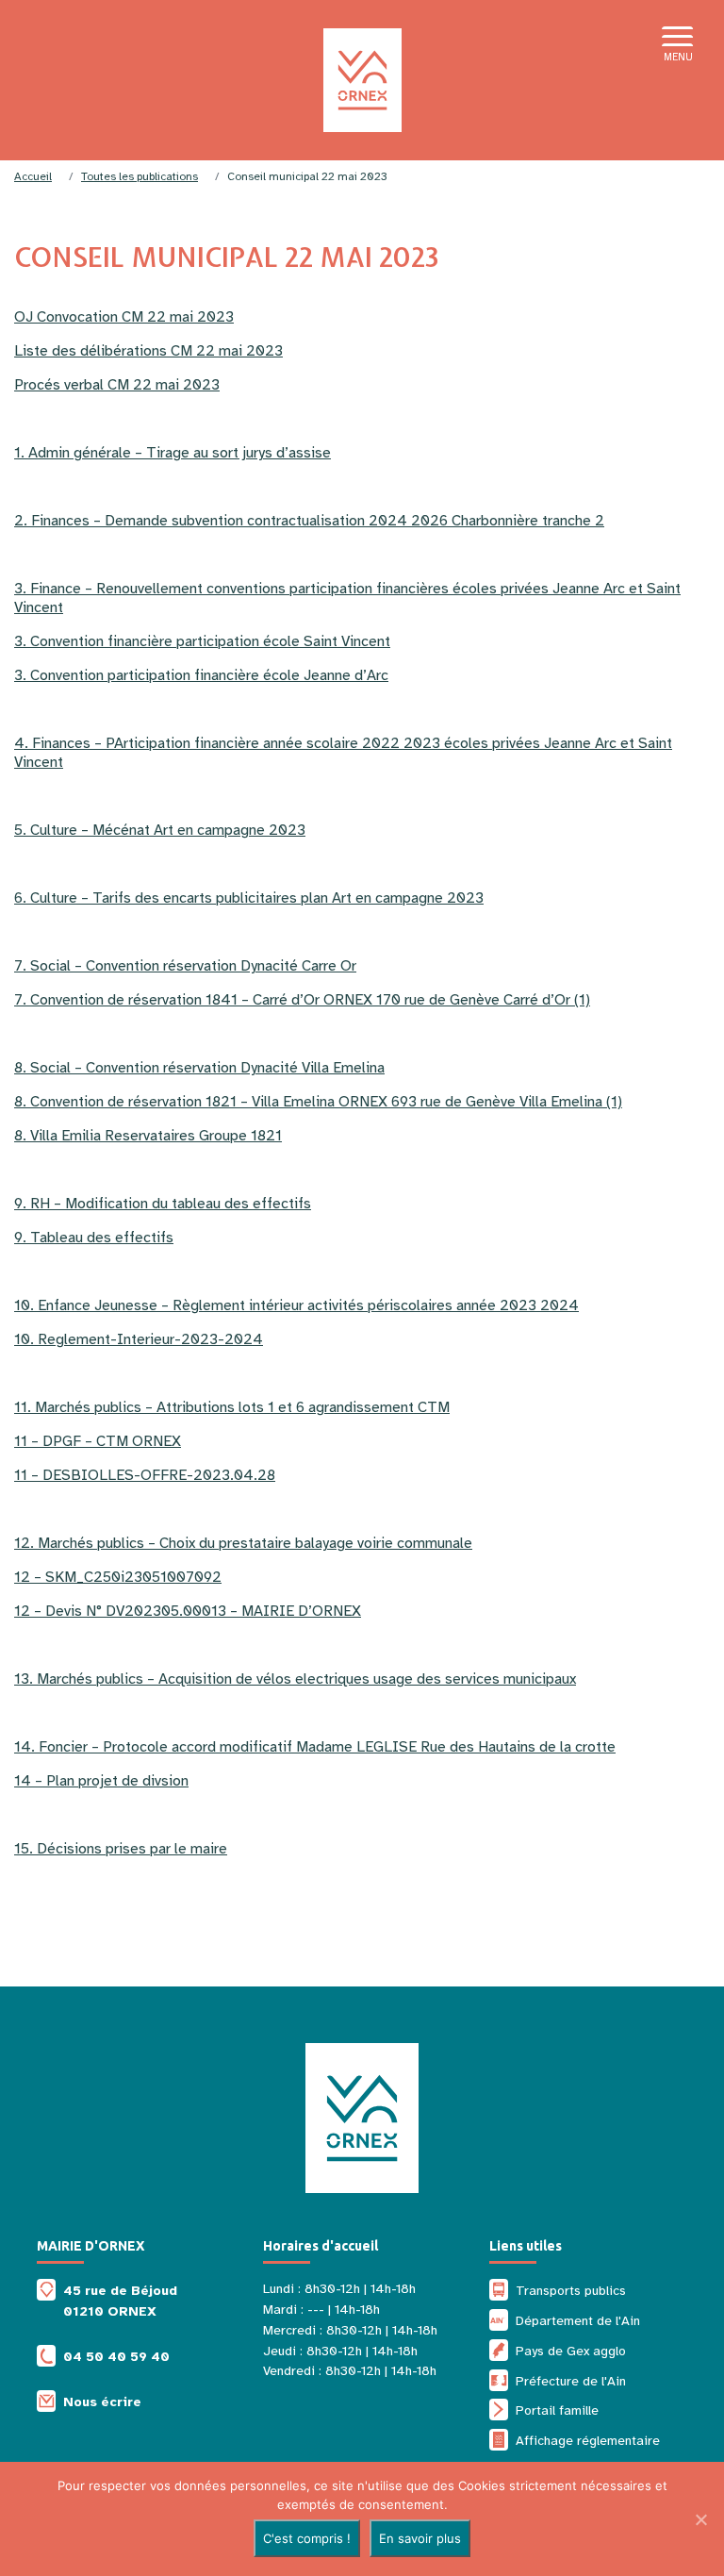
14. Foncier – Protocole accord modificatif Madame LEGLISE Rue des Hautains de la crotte (315, 1747)
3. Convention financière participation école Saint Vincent (202, 641)
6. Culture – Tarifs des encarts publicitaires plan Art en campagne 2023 (249, 898)
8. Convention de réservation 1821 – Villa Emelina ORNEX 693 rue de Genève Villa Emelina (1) (318, 1102)
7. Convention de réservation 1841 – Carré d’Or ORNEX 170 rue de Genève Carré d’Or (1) (302, 1000)
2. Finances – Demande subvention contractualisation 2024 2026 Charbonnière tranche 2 (309, 521)
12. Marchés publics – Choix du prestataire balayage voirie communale (243, 1543)
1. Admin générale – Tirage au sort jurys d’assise (173, 453)
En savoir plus (420, 2538)
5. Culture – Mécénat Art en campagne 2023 (160, 830)
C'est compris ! (307, 2538)
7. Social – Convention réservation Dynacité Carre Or (185, 966)
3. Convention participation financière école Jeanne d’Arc (201, 675)
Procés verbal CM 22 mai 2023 (117, 385)
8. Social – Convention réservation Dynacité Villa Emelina (199, 1068)
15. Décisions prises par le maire (121, 1849)
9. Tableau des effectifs (94, 1238)
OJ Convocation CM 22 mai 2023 (124, 317)
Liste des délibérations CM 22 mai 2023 (148, 351)
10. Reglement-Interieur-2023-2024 (139, 1339)
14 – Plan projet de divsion (101, 1781)
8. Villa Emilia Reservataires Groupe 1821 (148, 1136)
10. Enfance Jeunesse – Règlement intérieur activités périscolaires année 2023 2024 (296, 1305)
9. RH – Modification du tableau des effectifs (163, 1204)
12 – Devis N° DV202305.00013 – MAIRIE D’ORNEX (188, 1611)
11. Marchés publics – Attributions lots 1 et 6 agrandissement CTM (232, 1407)
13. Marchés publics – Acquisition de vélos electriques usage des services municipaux (295, 1679)
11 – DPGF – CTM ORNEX (98, 1441)
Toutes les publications (140, 176)
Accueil (33, 176)
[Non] (700, 2519)
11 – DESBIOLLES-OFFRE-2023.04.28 (145, 1475)
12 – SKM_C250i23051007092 (118, 1577)
